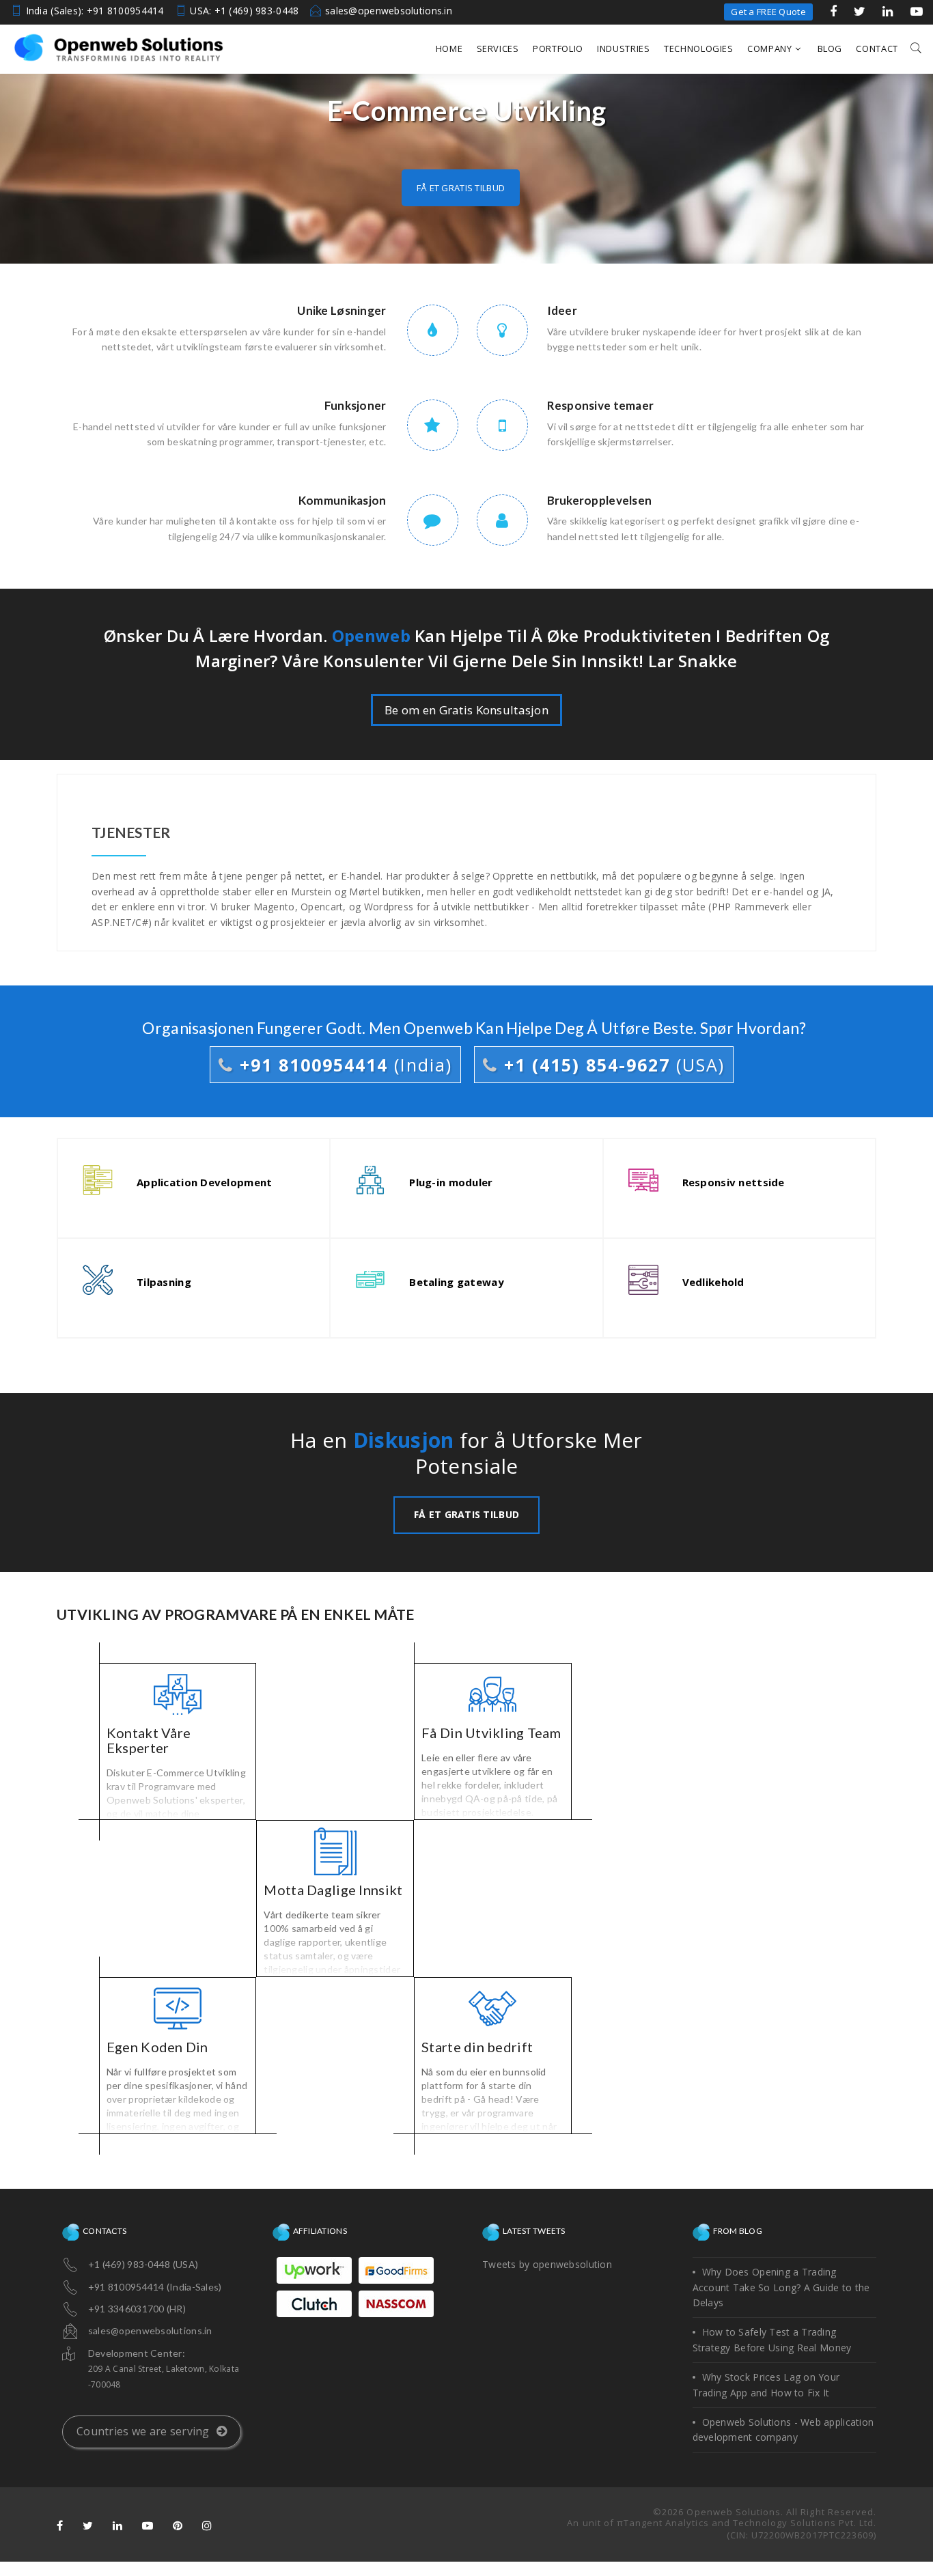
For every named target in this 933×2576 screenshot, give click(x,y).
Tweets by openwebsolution (547, 2264)
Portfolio (558, 48)
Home (449, 48)
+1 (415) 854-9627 (611, 1065)
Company (770, 48)
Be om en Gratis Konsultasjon (466, 710)
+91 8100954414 (343, 1065)
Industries (624, 48)
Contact (877, 48)
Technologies (699, 48)
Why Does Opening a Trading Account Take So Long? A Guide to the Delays (781, 2287)
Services (498, 48)
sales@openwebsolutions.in (389, 11)
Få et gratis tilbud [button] (461, 188)
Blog (830, 48)
